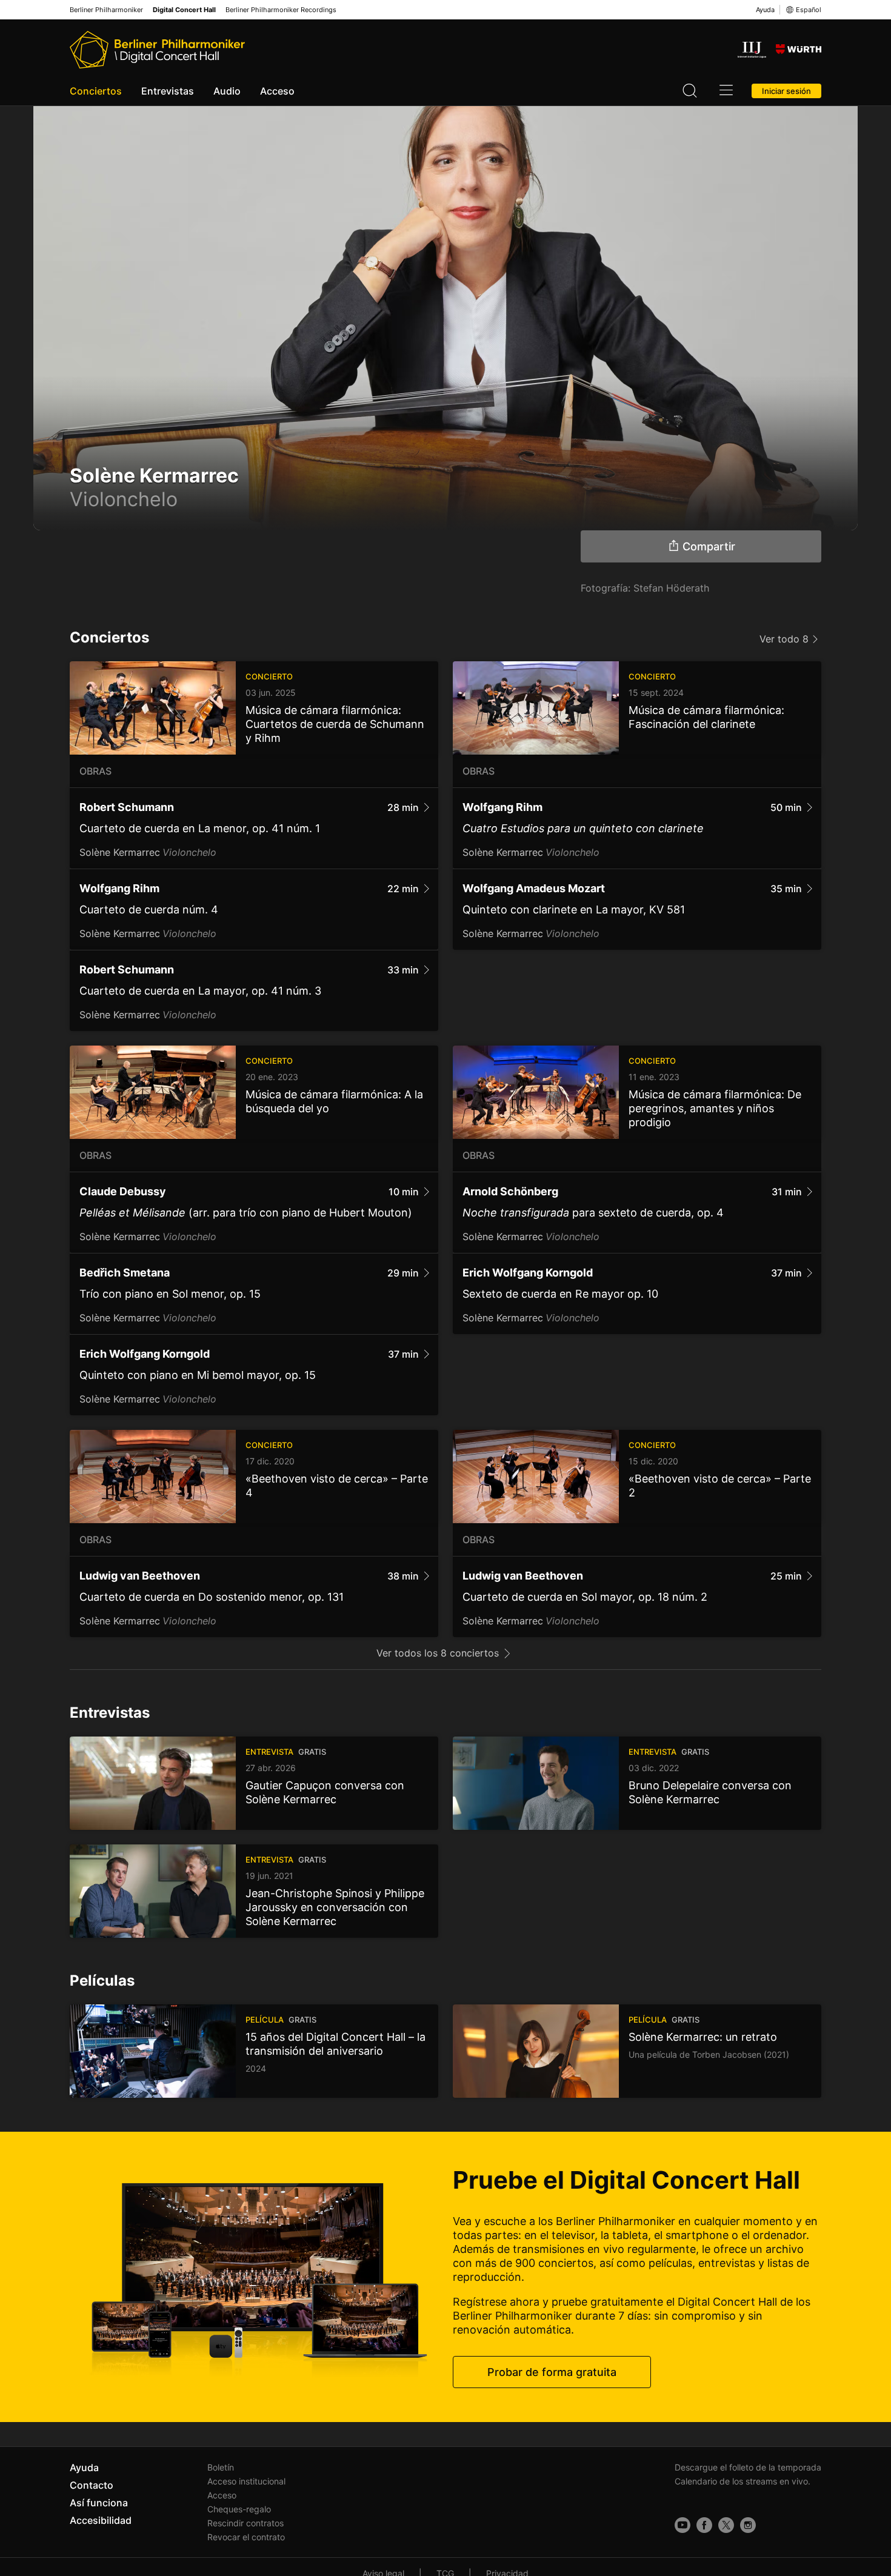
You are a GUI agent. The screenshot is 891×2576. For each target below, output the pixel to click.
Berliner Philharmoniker (106, 10)
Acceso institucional (246, 2481)
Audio (227, 91)
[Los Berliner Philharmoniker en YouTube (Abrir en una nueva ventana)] (682, 2525)
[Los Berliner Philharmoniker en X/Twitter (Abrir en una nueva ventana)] (726, 2525)
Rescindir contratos (245, 2523)
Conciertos (96, 91)
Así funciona (99, 2503)
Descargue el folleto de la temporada (748, 2467)
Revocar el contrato (246, 2537)
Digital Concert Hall (184, 10)
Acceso (277, 91)
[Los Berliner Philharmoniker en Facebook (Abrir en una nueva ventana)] (704, 2525)
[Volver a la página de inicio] (157, 50)
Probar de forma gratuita (552, 2372)
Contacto (92, 2485)
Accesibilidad (101, 2520)
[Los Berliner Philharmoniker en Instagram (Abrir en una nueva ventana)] (748, 2525)
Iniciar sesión (786, 91)
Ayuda (765, 10)
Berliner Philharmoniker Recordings (281, 10)
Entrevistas (168, 91)
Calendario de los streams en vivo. (743, 2481)
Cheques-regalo (239, 2509)
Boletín (221, 2467)
